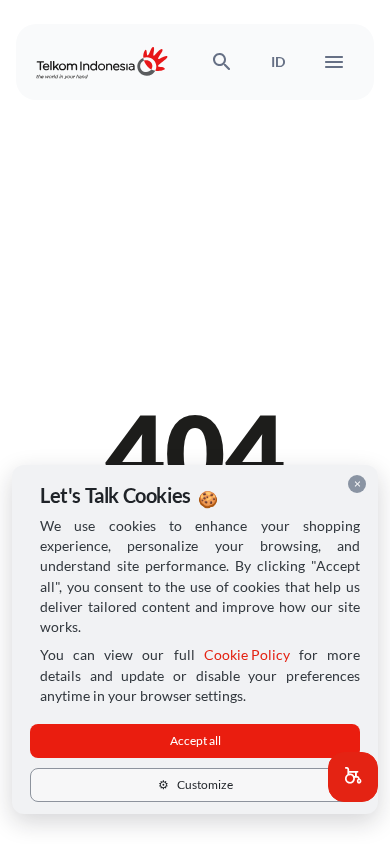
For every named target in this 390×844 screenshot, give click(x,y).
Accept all (195, 740)
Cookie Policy (247, 655)
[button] (353, 777)
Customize (195, 784)
